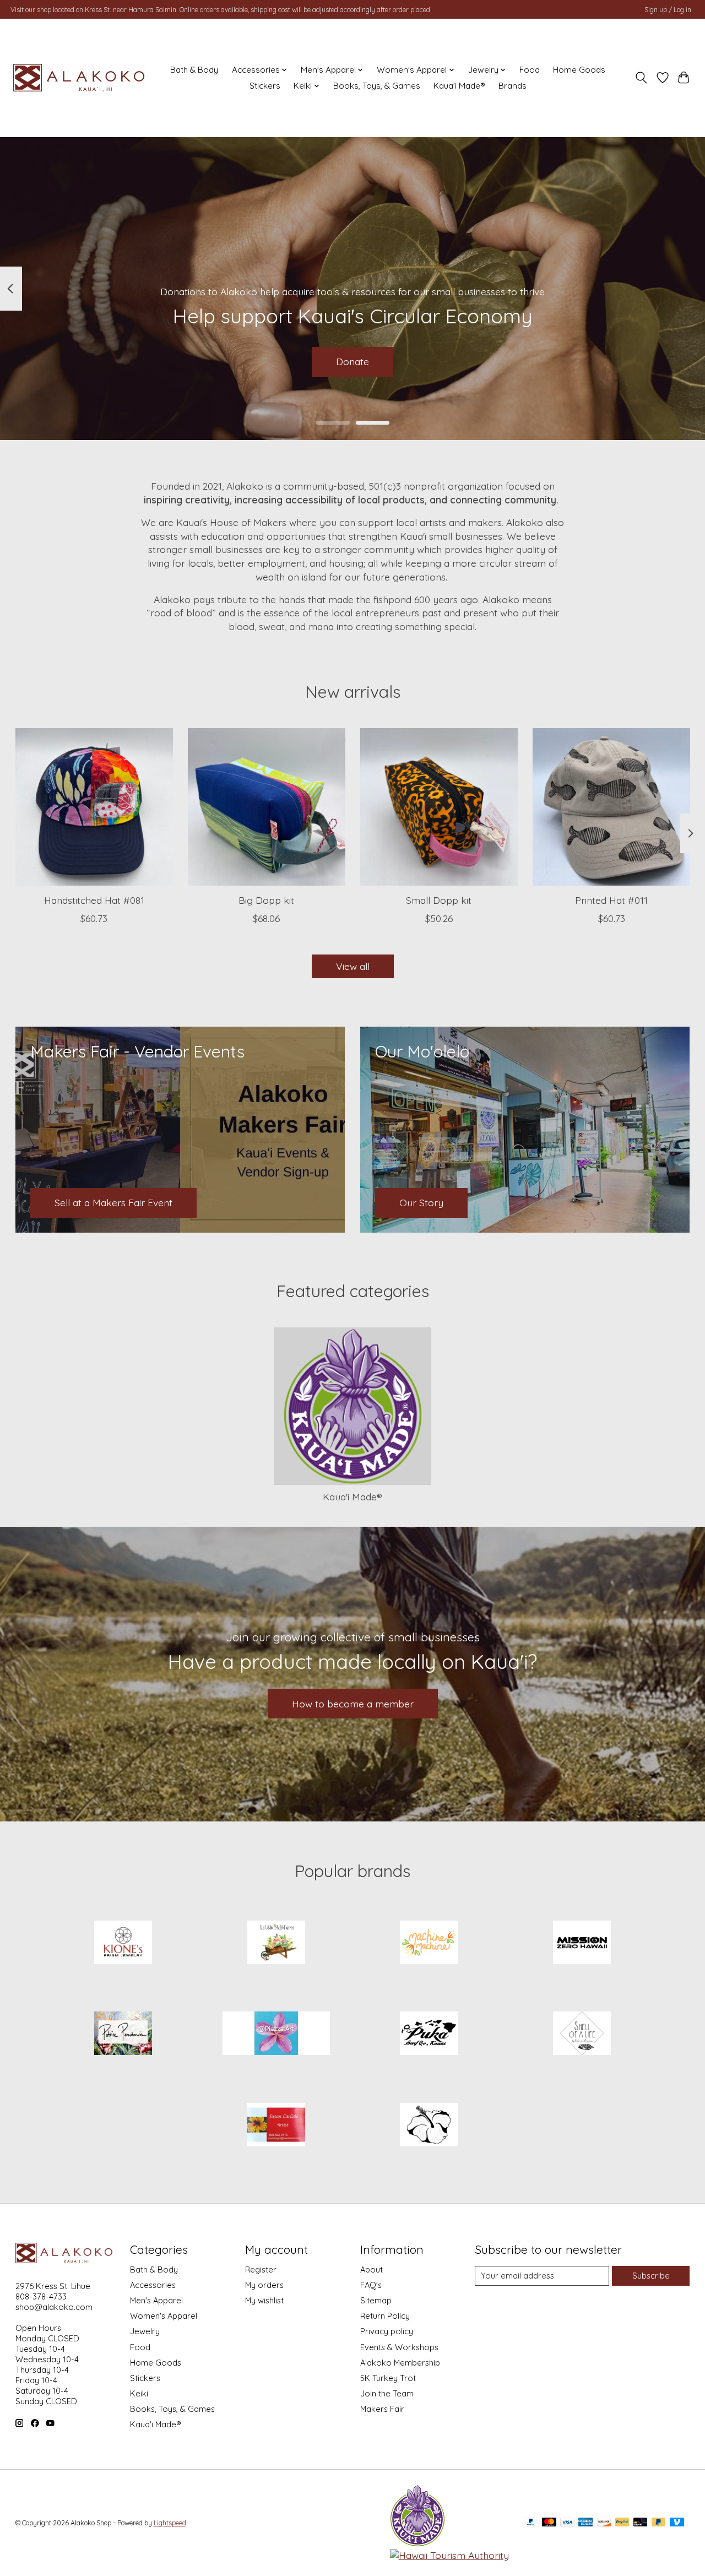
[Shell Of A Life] (582, 2035)
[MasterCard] (549, 2523)
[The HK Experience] (429, 2125)
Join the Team (387, 2393)
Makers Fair (382, 2409)
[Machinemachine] (429, 1943)
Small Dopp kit (439, 900)
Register (261, 2269)
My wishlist (264, 2300)
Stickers (265, 86)
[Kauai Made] (417, 2543)
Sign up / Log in (668, 10)
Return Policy (385, 2316)
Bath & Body (194, 70)
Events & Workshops (399, 2347)
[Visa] (567, 2523)
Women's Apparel (164, 2316)
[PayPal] (531, 2523)
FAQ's (371, 2285)
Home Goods (579, 70)
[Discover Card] (604, 2523)
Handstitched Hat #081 (94, 900)
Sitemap (376, 2300)
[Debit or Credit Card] (641, 2523)
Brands (513, 86)
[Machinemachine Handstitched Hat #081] (94, 807)
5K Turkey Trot (388, 2378)
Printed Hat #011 (611, 900)
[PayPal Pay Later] (659, 2523)
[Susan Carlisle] (276, 2125)
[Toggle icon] (641, 78)
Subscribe (651, 2276)
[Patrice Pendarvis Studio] (123, 2035)
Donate (352, 361)
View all (353, 966)
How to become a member (353, 1704)
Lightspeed (170, 2523)
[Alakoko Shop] (81, 78)
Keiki (139, 2393)
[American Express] (585, 2523)
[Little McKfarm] (276, 1943)
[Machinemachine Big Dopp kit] (267, 807)
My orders (264, 2285)
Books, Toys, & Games (377, 86)
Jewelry (145, 2331)
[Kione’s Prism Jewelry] (123, 1943)
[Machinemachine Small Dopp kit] (439, 807)
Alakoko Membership (400, 2363)
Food (530, 70)
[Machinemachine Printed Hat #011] (611, 807)
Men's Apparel (156, 2300)
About (372, 2269)
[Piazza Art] (276, 2035)
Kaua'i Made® (459, 86)
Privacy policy (387, 2331)
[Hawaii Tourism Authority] (449, 2555)
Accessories (153, 2285)
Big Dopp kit (266, 900)
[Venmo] (677, 2523)
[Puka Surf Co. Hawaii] (429, 2035)
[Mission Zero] (582, 1943)
